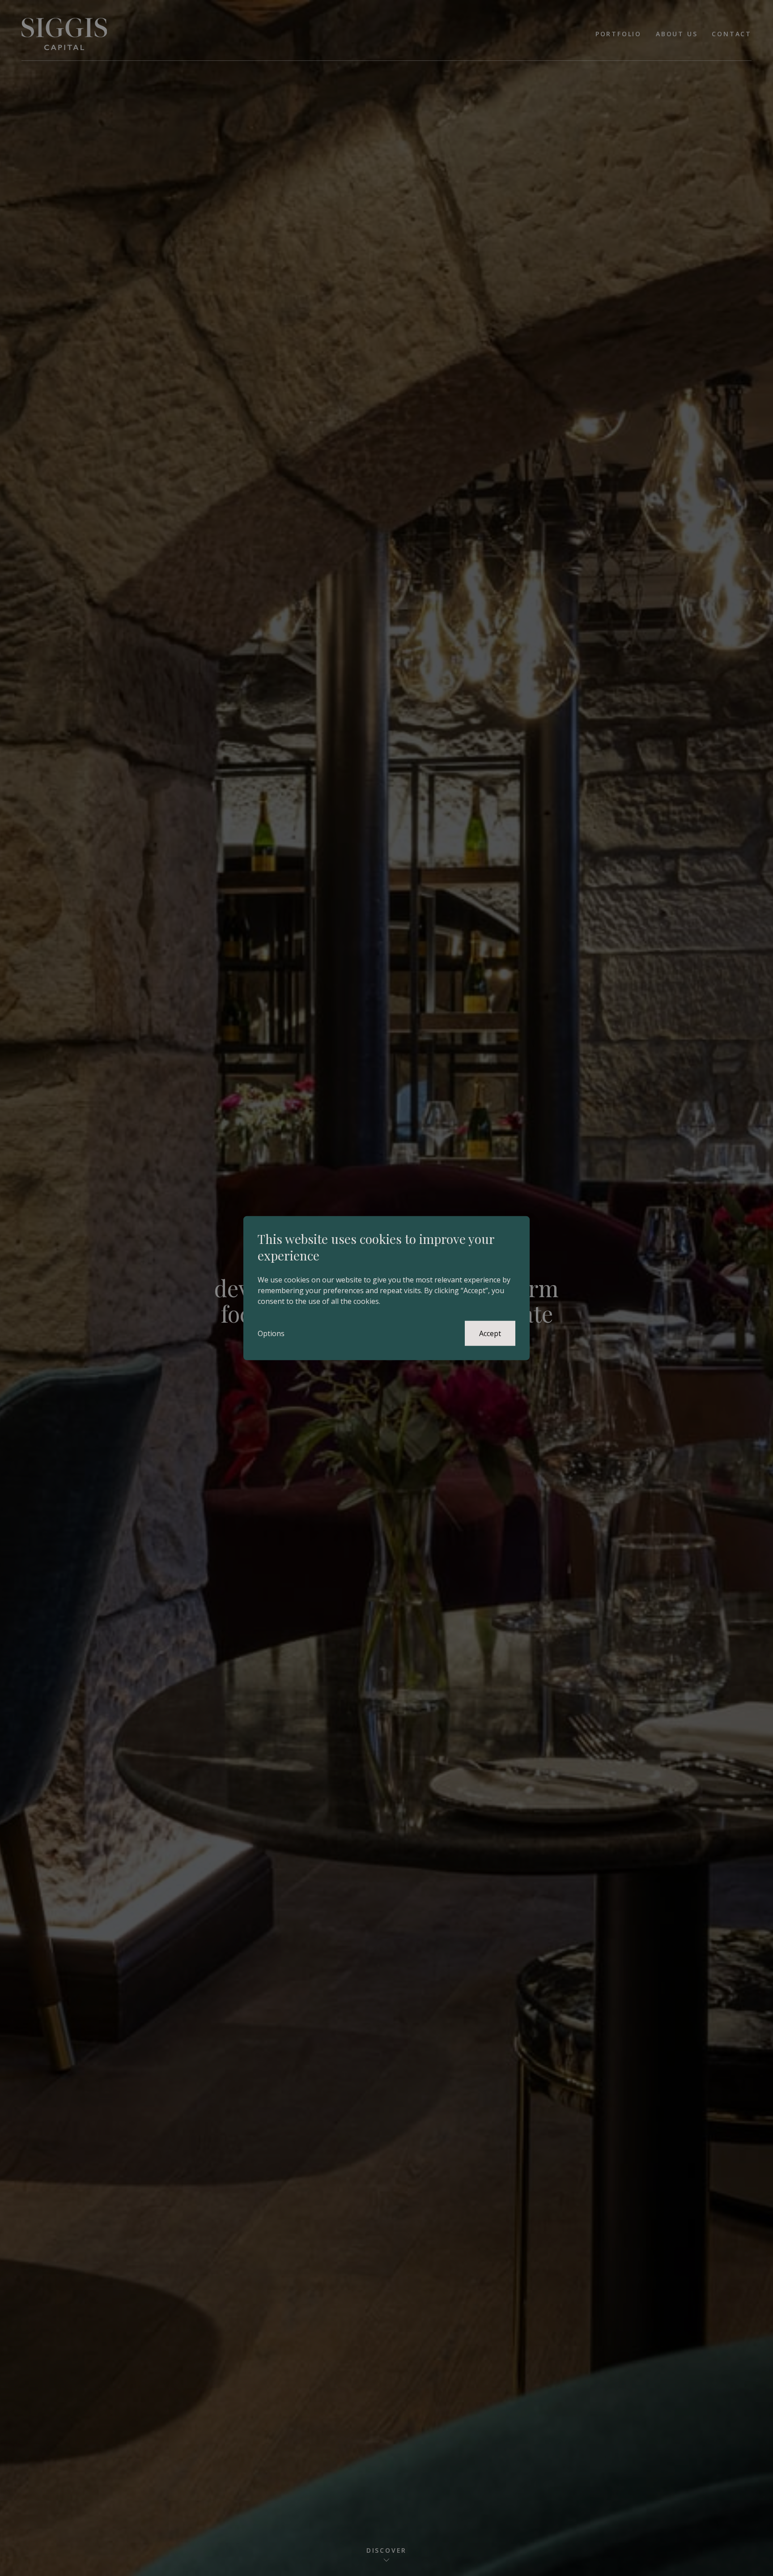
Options (271, 1333)
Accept (490, 1333)
